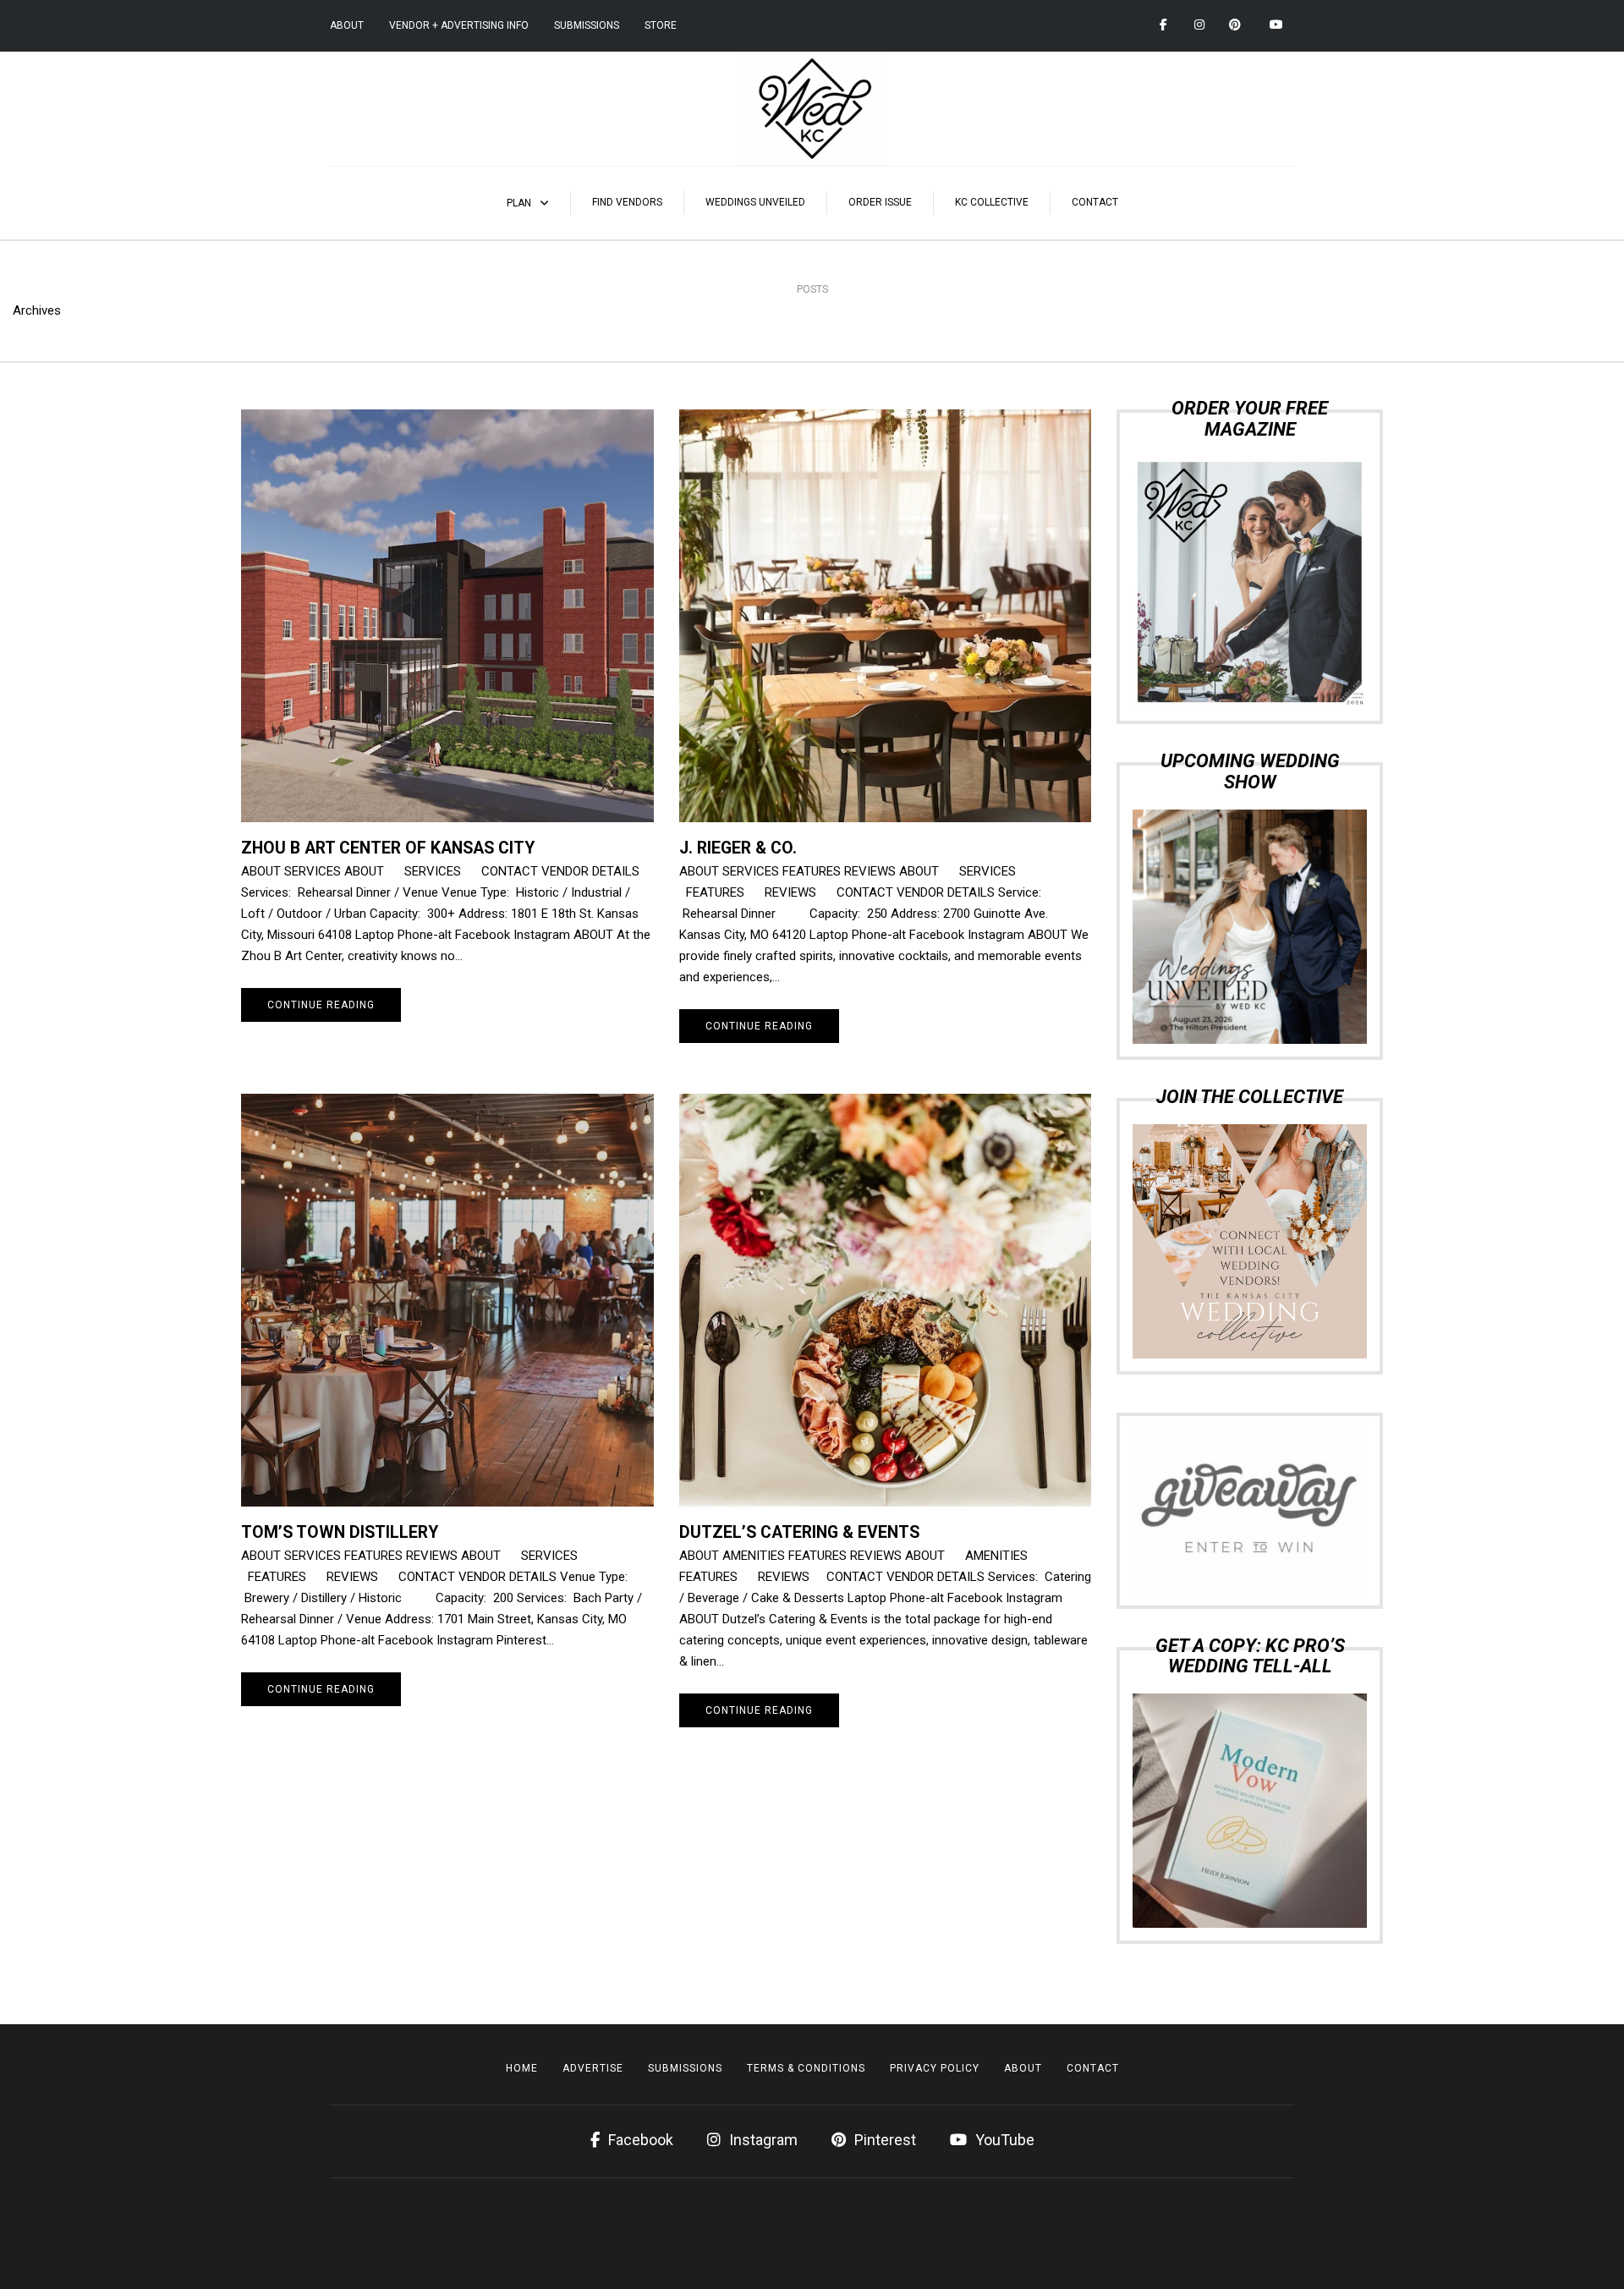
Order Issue (880, 202)
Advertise (593, 2068)
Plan (519, 203)
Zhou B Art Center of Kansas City (388, 848)
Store (661, 25)
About (347, 25)
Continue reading (321, 1005)
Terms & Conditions (806, 2068)
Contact (1095, 202)
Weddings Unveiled (755, 202)
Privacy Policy (935, 2068)
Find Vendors (627, 202)
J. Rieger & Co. (738, 848)
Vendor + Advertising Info (459, 25)
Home (522, 2068)
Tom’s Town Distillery (340, 1532)
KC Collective (992, 202)
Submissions (587, 25)
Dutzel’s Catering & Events (799, 1532)
